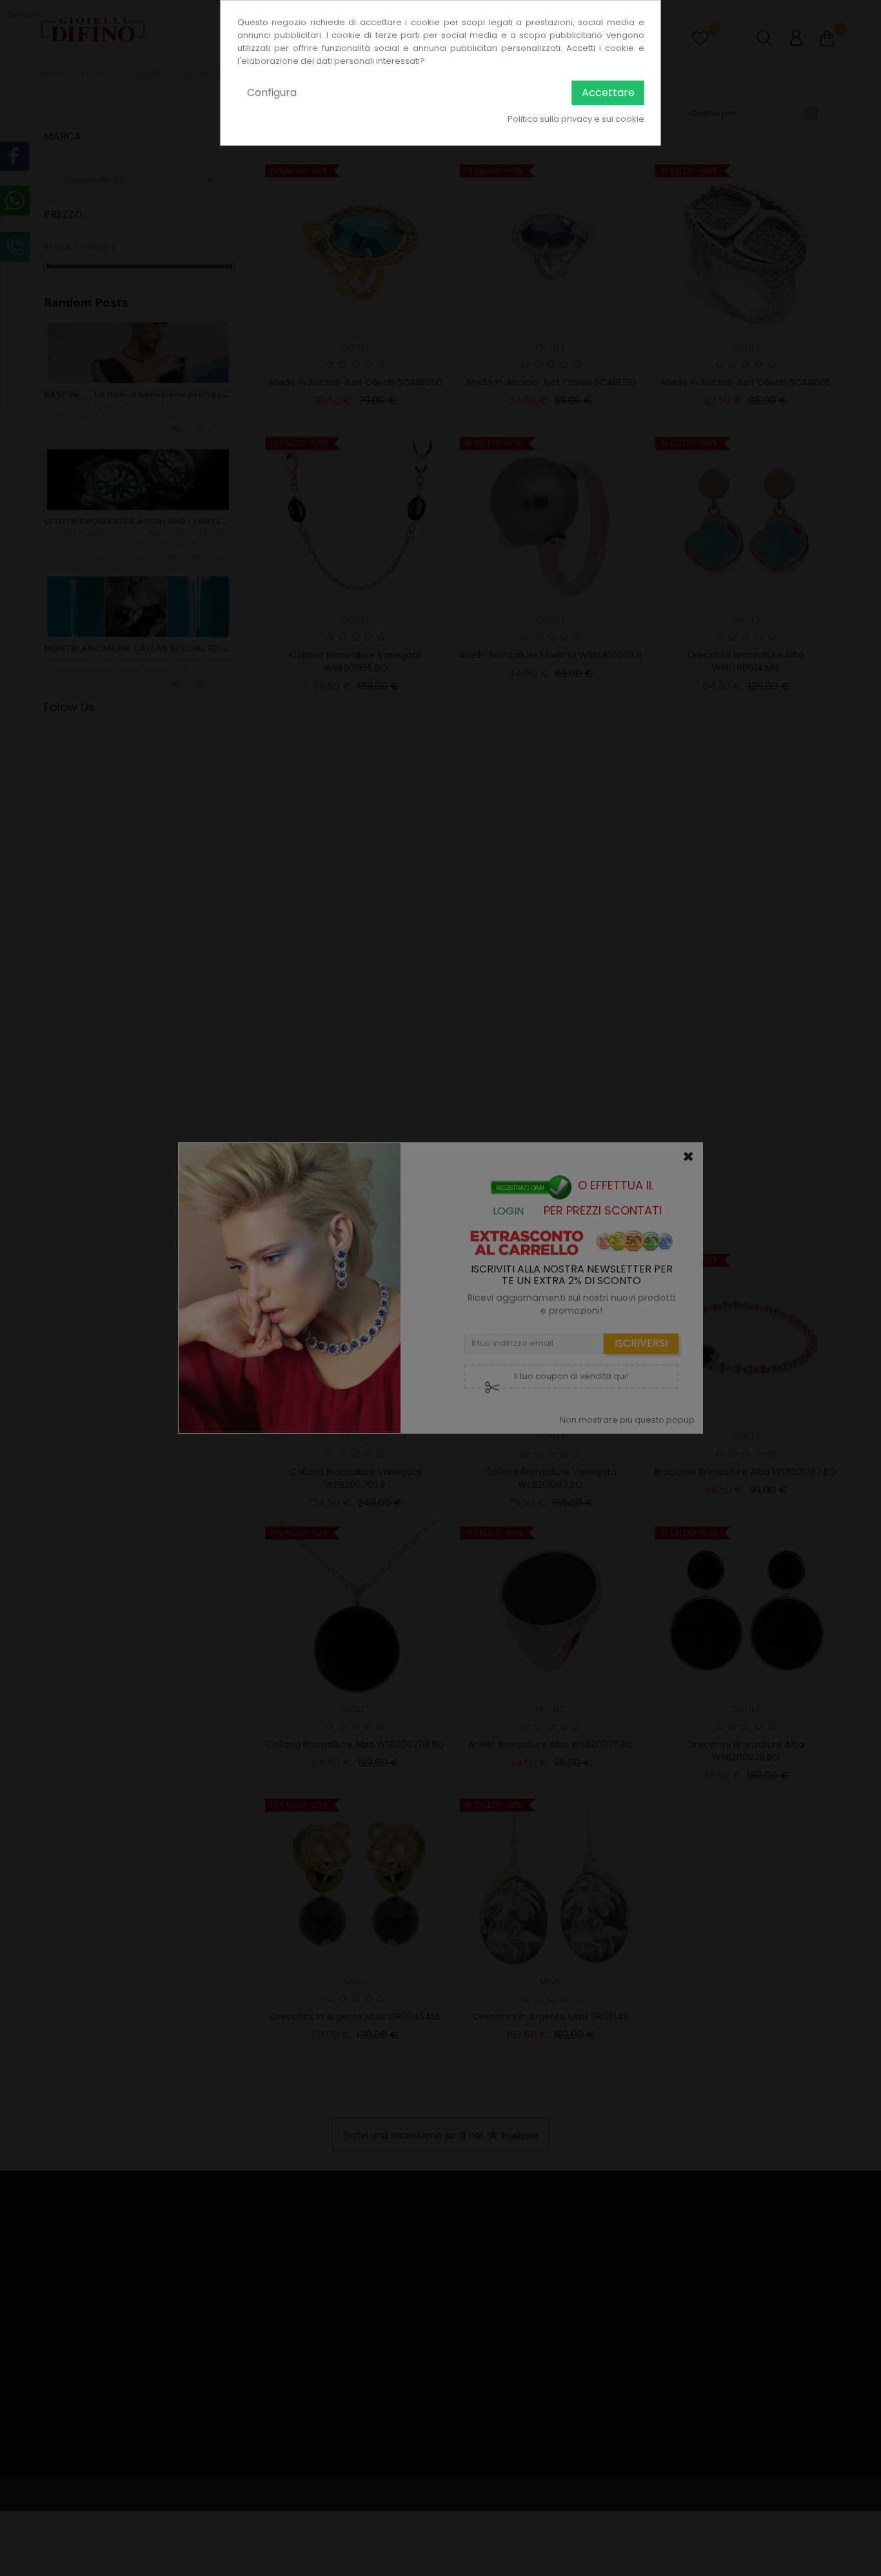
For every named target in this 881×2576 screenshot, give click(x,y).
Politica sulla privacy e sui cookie (576, 119)
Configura (272, 93)
